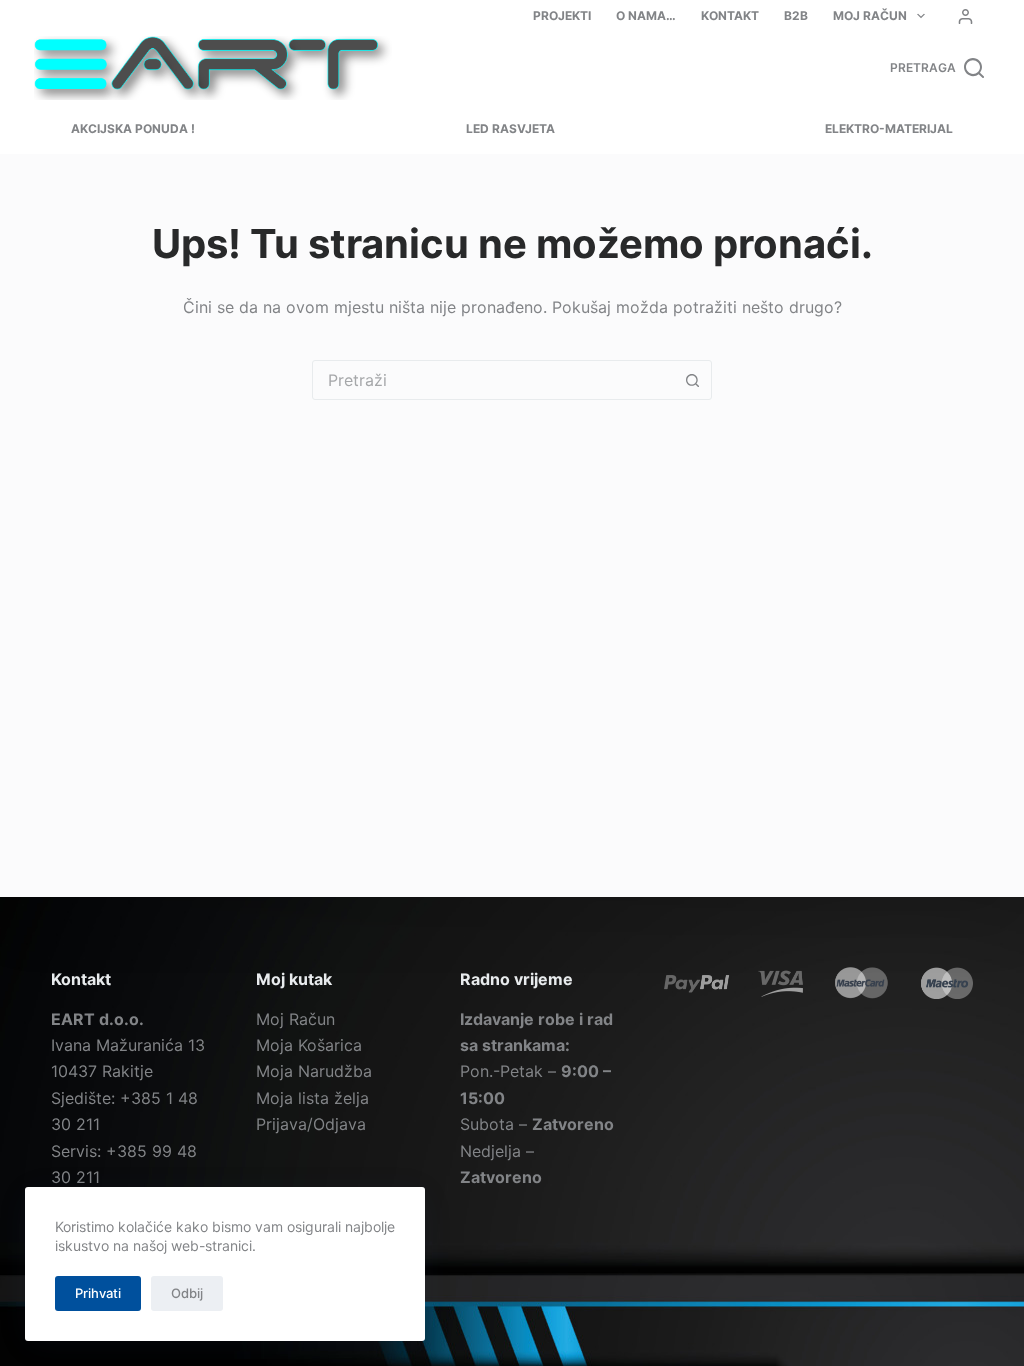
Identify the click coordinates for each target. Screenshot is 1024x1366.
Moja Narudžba (314, 1071)
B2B (796, 15)
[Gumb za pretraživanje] (692, 380)
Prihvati (98, 1293)
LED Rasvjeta (510, 128)
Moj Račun (870, 15)
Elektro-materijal (889, 128)
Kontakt (730, 15)
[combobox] (493, 380)
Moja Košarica (309, 1045)
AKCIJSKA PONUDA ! (133, 128)
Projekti (562, 15)
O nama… (646, 15)
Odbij (187, 1293)
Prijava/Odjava (311, 1124)
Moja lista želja (312, 1098)
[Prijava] (965, 16)
